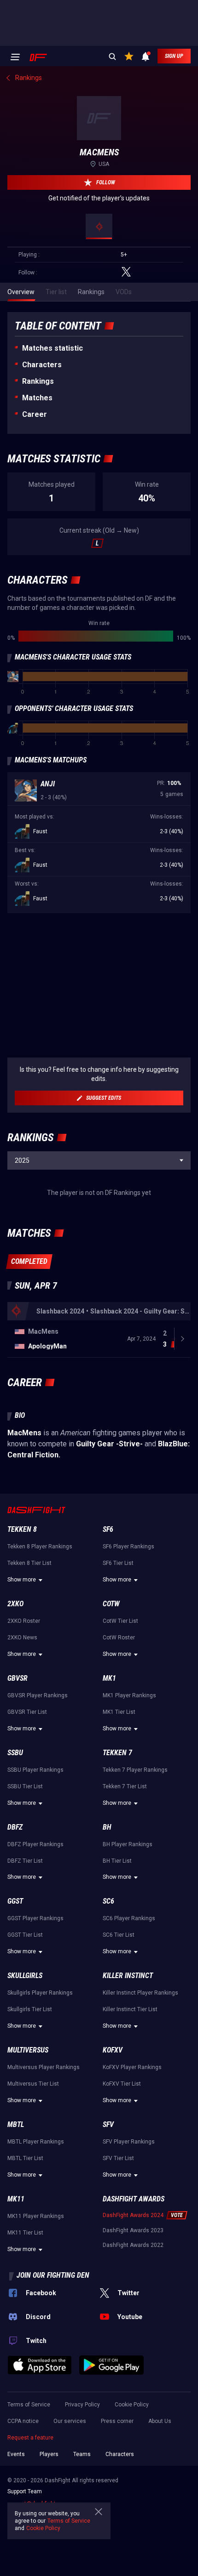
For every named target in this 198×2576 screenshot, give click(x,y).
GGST (15, 1901)
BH (107, 1827)
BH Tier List (117, 1861)
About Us (160, 2421)
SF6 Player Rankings (128, 1547)
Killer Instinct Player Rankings (140, 1993)
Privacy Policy (82, 2405)
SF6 (108, 1529)
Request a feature (30, 2438)
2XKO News (22, 1638)
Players (49, 2454)
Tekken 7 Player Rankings (135, 1770)
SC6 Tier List (119, 1935)
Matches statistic (52, 348)
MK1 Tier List (119, 1712)
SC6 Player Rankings (129, 1918)
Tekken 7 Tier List (125, 1786)
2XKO (15, 1604)
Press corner (117, 2421)
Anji (48, 784)
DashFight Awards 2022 (133, 2245)
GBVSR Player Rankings (38, 1695)
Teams (82, 2454)
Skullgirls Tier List (30, 2009)
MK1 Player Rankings (129, 1695)
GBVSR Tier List (27, 1712)
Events (16, 2454)
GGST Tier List (25, 1935)
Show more (22, 1580)
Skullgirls (25, 1976)
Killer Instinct (128, 1976)
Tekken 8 (22, 1529)
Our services (70, 2421)
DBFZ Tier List (25, 1861)
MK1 (109, 1678)
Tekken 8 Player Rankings (40, 1547)
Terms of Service (29, 2405)
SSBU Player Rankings (35, 1770)
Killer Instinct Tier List (130, 2009)
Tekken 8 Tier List (29, 1563)
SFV (108, 2124)
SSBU (15, 1753)
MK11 (16, 2199)
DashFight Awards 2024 (133, 2215)
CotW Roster (119, 1638)
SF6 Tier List (118, 1563)
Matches (37, 398)
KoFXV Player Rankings (132, 2067)
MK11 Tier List (25, 2233)
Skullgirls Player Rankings (40, 1993)
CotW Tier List (120, 1621)
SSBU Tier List (25, 1786)
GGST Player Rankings (35, 1918)
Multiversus (28, 2050)
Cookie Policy (132, 2405)
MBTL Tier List (25, 2158)
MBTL (16, 2124)
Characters (42, 365)
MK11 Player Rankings (36, 2216)
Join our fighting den (53, 2275)
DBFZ (15, 1827)
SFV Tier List (118, 2158)
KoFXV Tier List (122, 2084)
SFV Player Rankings (129, 2142)
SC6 (108, 1901)
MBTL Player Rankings (36, 2142)
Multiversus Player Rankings (44, 2067)
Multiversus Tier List (33, 2084)
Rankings (38, 381)
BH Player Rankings (128, 1844)
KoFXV (113, 2050)
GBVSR (17, 1678)
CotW (111, 1604)
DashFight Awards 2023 (133, 2230)
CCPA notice (23, 2421)
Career (35, 414)
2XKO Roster (24, 1621)
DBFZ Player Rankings (35, 1844)
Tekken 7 (117, 1753)
